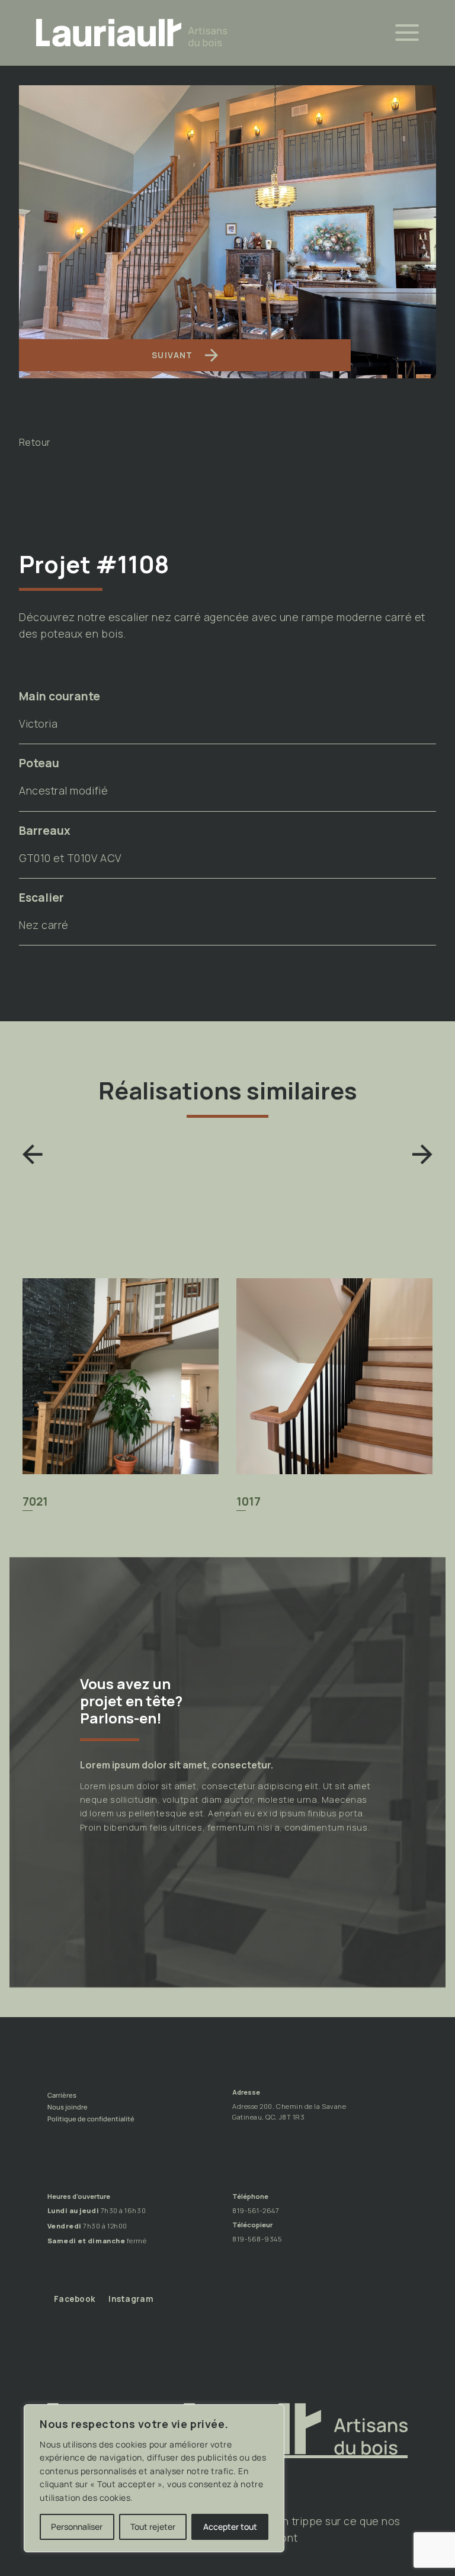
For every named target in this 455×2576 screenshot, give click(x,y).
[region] (154, 2478)
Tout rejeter (153, 2527)
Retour (35, 443)
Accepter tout (230, 2527)
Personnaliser (77, 2527)
